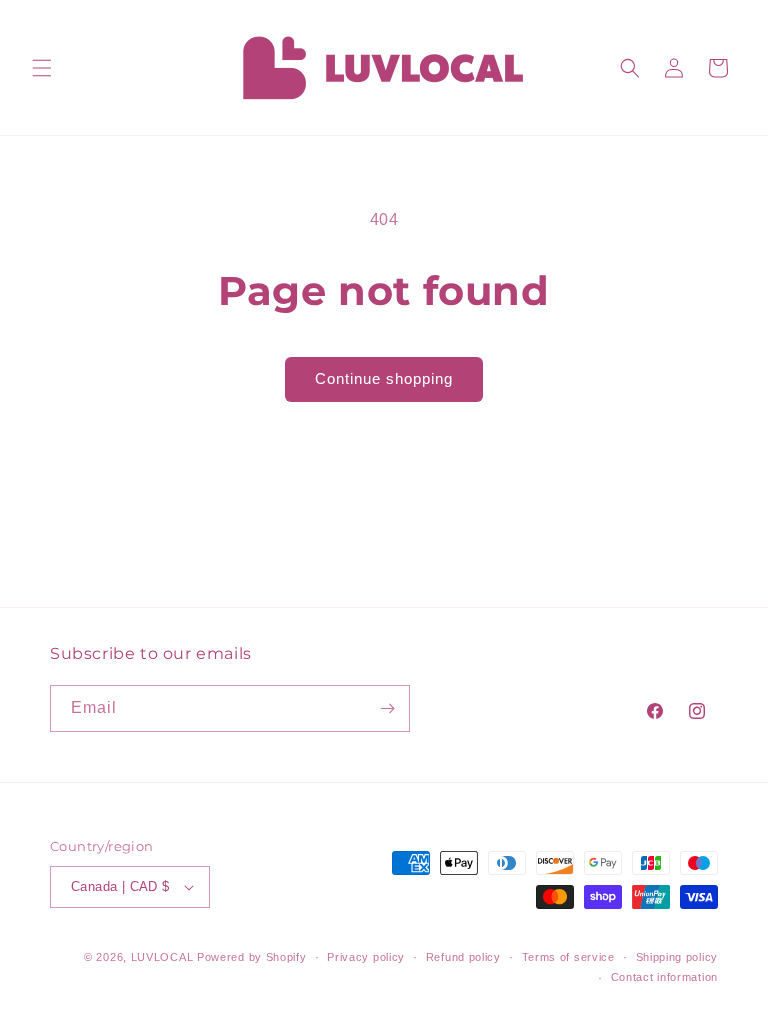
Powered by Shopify (252, 957)
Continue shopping (384, 378)
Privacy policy (366, 957)
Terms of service (568, 957)
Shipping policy (677, 957)
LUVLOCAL (162, 957)
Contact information (664, 977)
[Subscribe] (387, 708)
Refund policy (463, 957)
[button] (42, 68)
